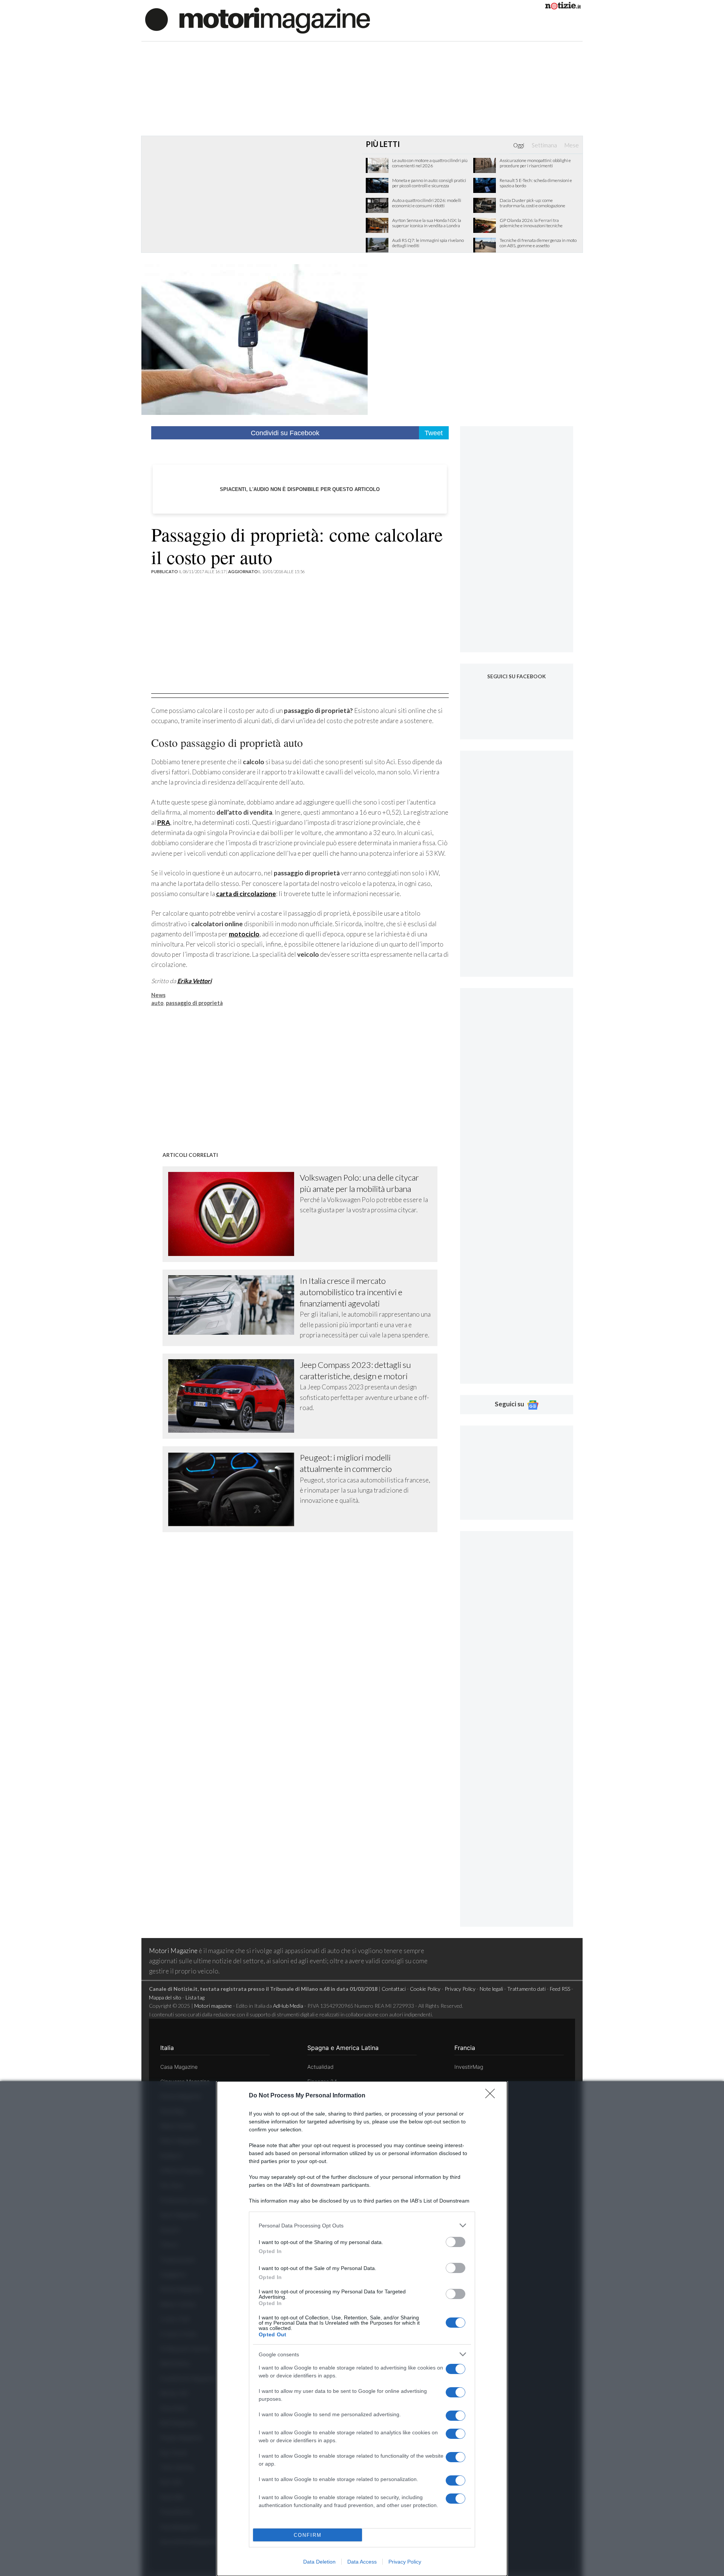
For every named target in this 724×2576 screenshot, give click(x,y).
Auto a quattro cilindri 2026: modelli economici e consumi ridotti (427, 203)
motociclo (244, 934)
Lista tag (195, 1997)
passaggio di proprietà (194, 1003)
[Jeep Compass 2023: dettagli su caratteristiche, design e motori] (234, 1396)
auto (157, 1003)
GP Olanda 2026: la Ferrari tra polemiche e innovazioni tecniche (531, 223)
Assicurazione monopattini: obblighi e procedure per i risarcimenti (535, 163)
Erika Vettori (194, 981)
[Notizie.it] (563, 7)
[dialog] (362, 2329)
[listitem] (362, 2225)
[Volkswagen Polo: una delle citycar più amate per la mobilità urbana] (234, 1214)
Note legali (491, 1989)
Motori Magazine (173, 1951)
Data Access (362, 2562)
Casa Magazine (179, 2067)
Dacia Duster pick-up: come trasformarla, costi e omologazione (532, 203)
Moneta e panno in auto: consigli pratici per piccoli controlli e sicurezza (429, 183)
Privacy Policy (405, 2562)
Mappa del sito (165, 1997)
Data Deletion (319, 2562)
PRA (164, 822)
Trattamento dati (526, 1989)
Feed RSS (560, 1989)
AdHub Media (288, 2006)
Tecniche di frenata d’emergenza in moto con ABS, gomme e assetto (538, 243)
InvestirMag (469, 2067)
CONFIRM (308, 2535)
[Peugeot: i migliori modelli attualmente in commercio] (234, 1489)
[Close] (492, 2096)
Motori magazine (213, 2006)
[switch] (456, 2242)
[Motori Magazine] (258, 20)
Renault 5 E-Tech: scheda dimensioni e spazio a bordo (536, 183)
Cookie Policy (425, 1989)
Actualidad (321, 2067)
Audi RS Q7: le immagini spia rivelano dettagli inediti (428, 243)
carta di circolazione (246, 894)
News (158, 995)
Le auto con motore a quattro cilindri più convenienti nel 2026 (430, 163)
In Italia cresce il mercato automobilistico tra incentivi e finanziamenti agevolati (351, 1292)
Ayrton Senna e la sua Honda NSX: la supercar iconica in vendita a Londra (427, 223)
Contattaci (394, 1989)
